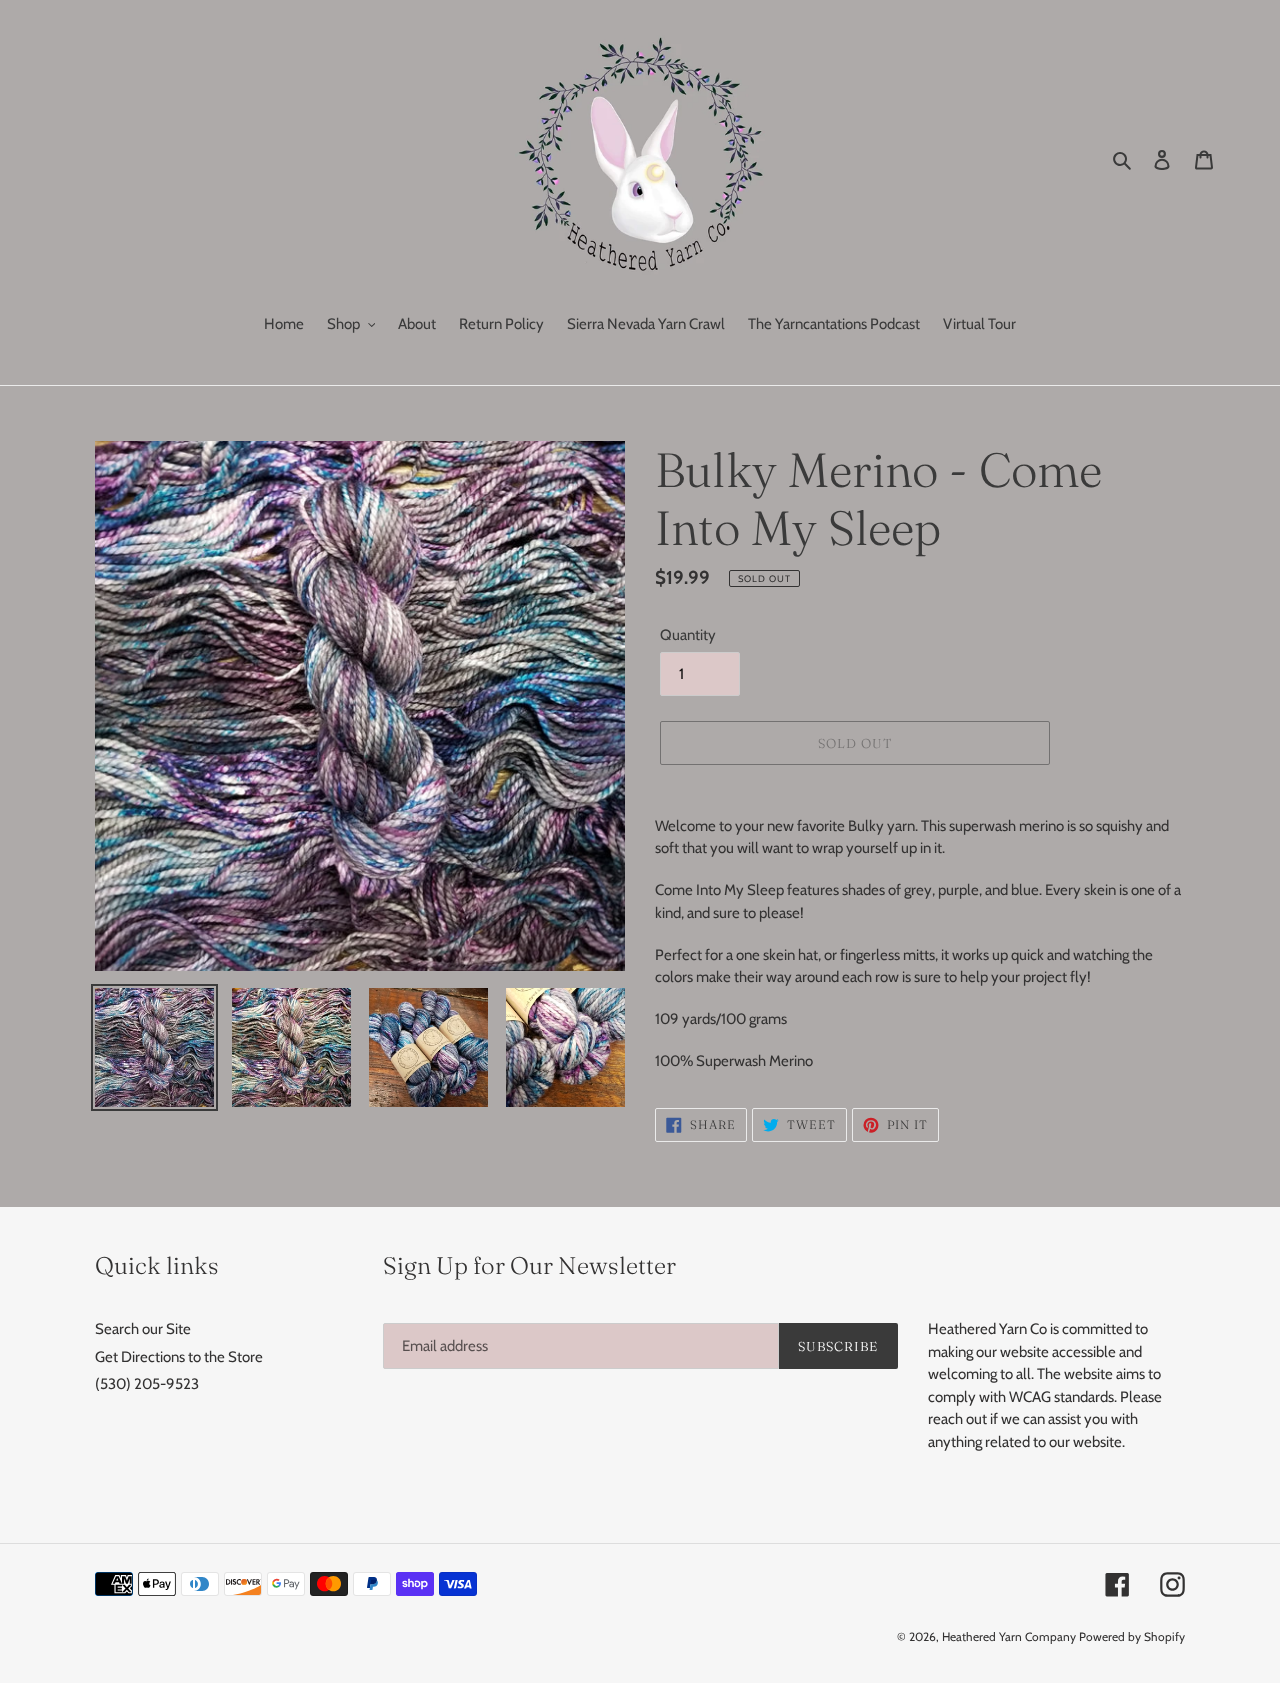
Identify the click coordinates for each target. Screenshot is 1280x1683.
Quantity (688, 635)
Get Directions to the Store (179, 1357)
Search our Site (143, 1329)
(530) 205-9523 (147, 1384)
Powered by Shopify (1132, 1636)
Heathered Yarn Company (1009, 1636)
